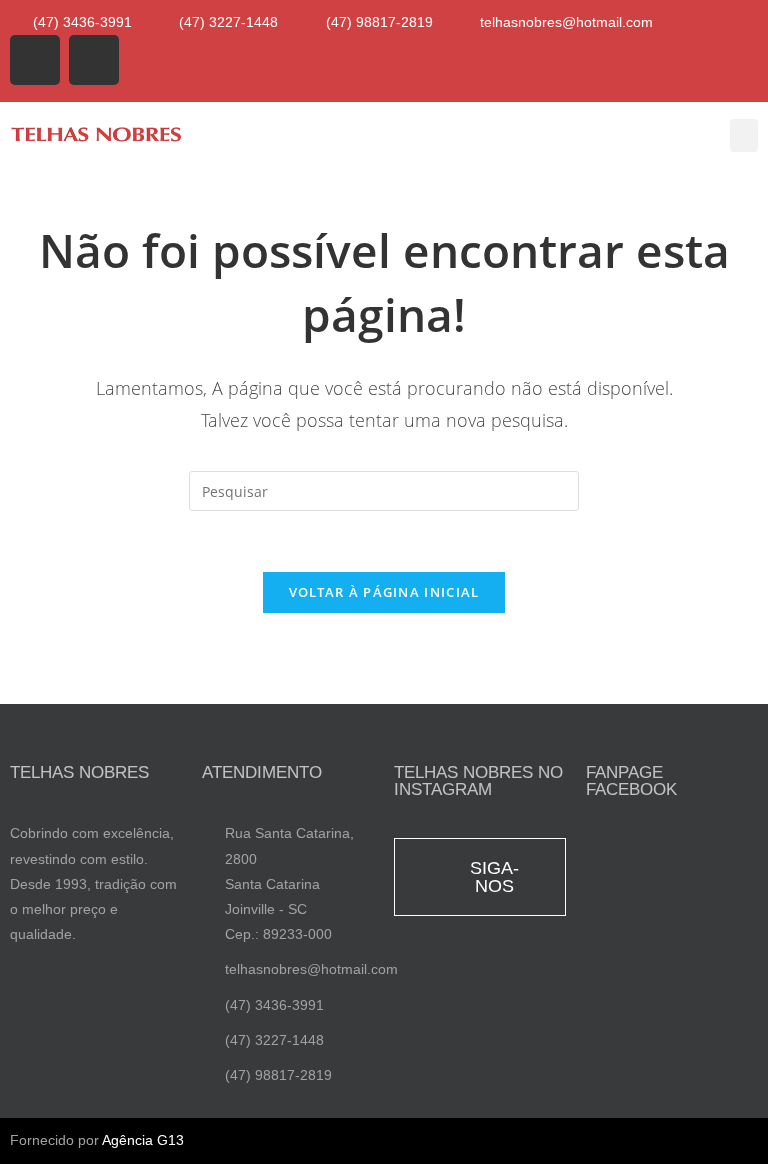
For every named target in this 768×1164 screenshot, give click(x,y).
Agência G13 (143, 1140)
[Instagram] (94, 60)
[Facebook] (35, 60)
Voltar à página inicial (384, 592)
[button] (744, 135)
